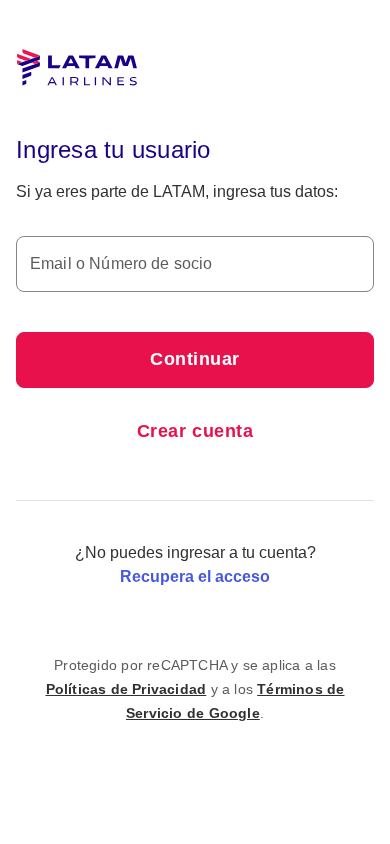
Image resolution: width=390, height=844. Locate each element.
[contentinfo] (195, 689)
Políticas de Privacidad (126, 689)
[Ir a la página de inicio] (77, 68)
